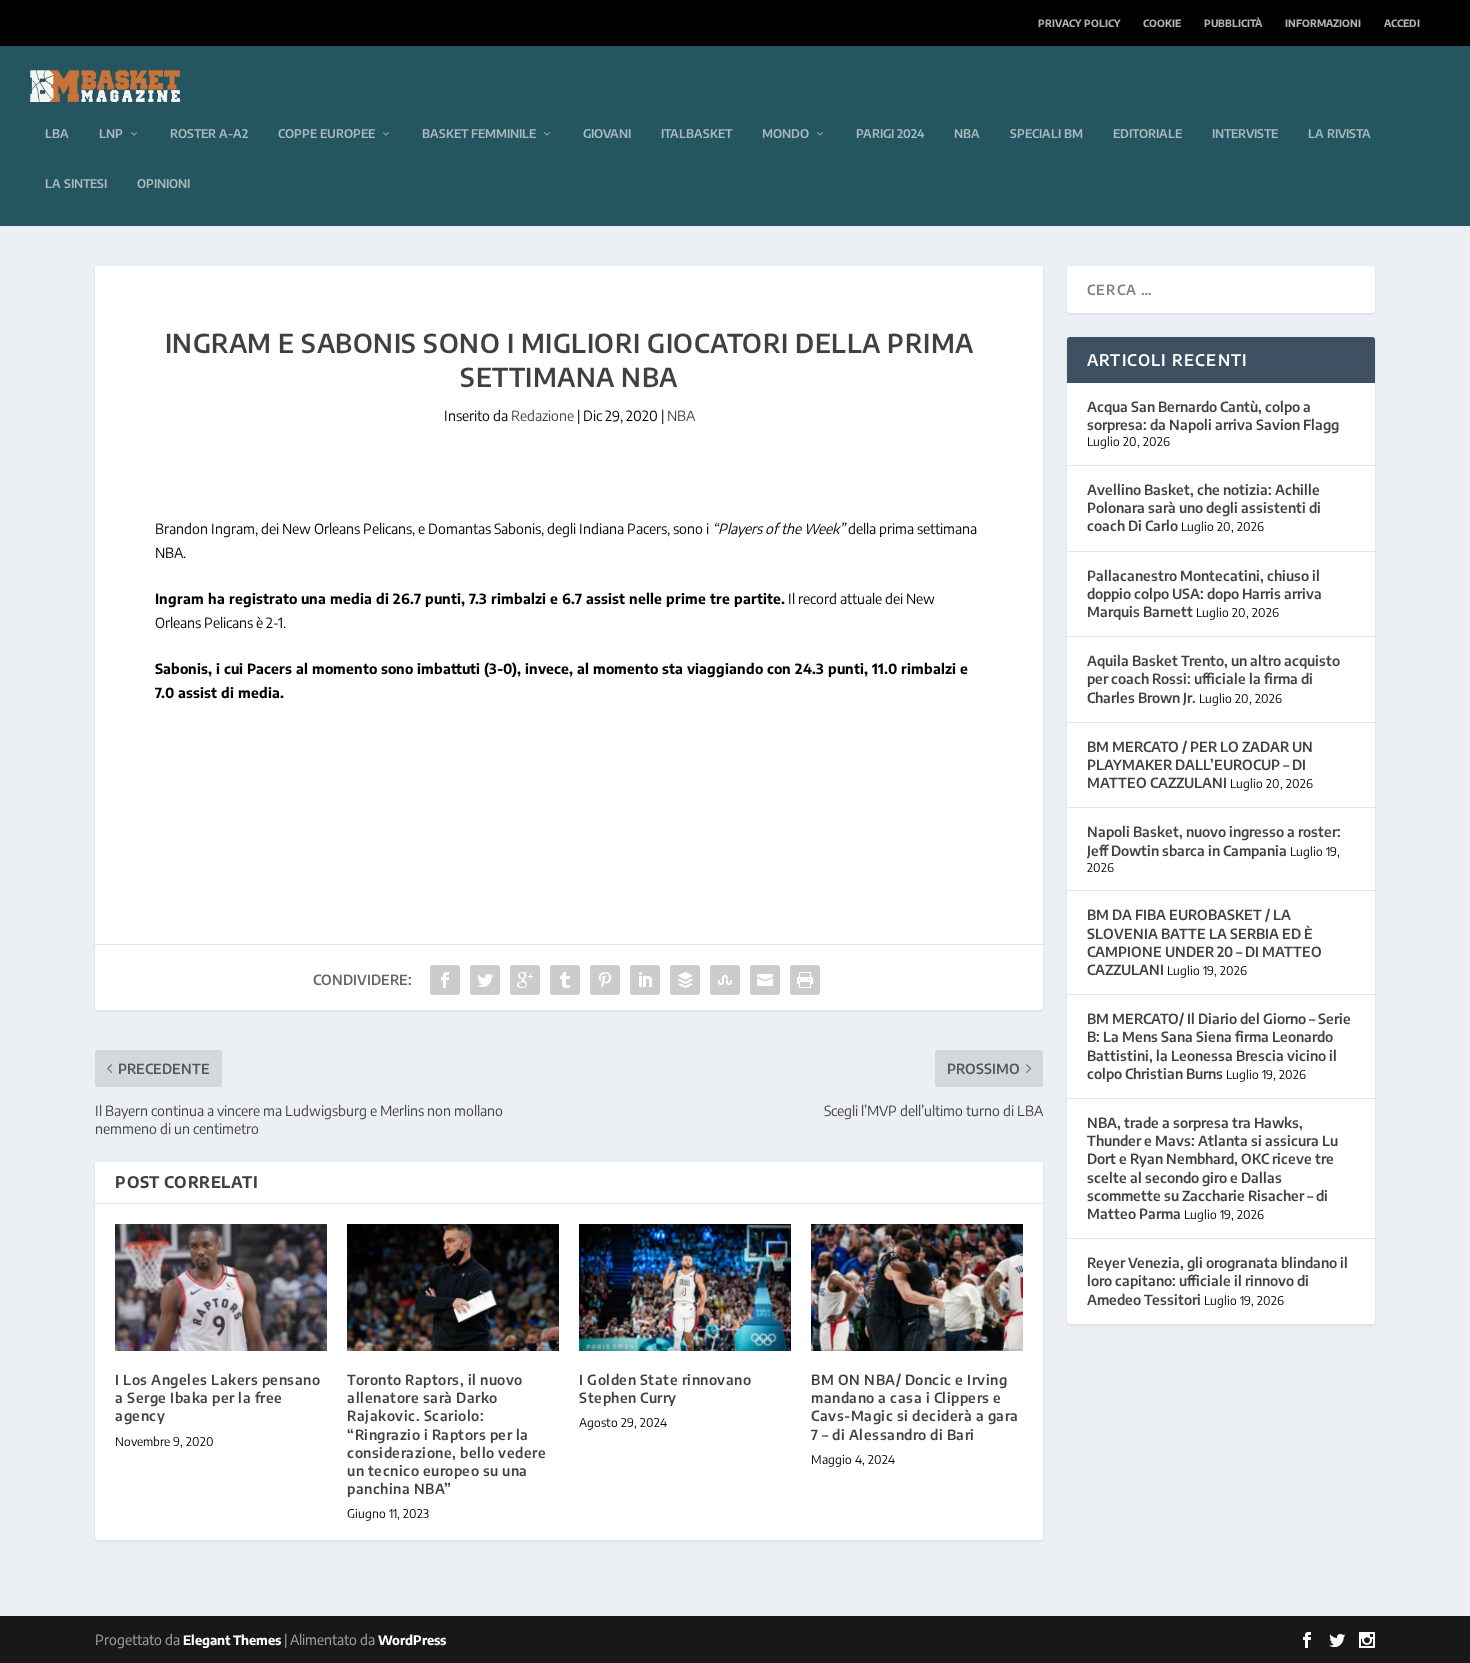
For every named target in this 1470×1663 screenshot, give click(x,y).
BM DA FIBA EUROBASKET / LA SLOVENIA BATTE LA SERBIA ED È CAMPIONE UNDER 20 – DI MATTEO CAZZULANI (1204, 942)
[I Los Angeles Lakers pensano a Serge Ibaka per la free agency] (221, 1287)
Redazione (542, 415)
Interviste (1245, 133)
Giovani (607, 133)
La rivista (1339, 133)
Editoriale (1147, 133)
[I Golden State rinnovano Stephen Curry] (685, 1287)
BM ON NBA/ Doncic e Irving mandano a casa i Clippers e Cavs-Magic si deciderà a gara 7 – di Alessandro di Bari (915, 1407)
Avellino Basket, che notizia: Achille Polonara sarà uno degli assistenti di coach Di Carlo (1204, 507)
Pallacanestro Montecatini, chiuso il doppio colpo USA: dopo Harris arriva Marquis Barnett (1204, 593)
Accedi (1402, 23)
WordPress (412, 1640)
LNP (111, 133)
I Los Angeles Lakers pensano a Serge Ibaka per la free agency (217, 1397)
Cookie (1162, 23)
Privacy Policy (1079, 23)
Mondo (785, 133)
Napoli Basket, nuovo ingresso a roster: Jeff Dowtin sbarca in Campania (1214, 840)
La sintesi (76, 183)
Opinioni (163, 183)
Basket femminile (479, 133)
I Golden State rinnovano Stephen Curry (665, 1388)
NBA (967, 133)
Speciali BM (1046, 133)
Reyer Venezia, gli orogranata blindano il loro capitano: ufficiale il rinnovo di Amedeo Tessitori (1217, 1280)
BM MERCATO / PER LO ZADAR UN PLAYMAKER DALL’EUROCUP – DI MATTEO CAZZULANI (1200, 764)
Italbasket (696, 133)
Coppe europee (326, 133)
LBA (57, 133)
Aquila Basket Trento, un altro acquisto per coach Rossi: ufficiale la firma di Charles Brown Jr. (1213, 678)
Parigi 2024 (890, 133)
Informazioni (1323, 23)
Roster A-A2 (209, 133)
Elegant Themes (232, 1640)
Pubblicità (1233, 23)
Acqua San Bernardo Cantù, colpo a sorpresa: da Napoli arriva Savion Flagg (1213, 415)
